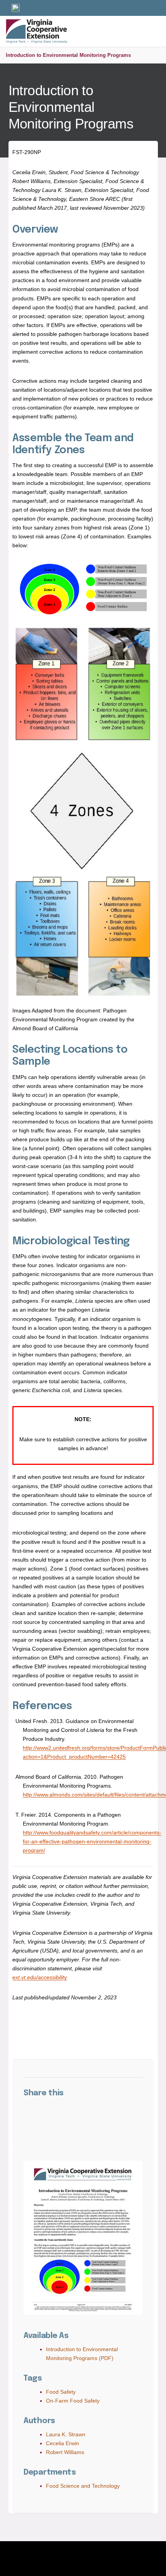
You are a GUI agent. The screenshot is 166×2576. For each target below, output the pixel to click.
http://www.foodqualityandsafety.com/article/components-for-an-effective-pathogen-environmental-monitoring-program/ (92, 1841)
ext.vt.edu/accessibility (39, 1977)
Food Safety (61, 2392)
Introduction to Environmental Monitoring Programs (68, 55)
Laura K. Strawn (66, 2434)
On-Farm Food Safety (73, 2401)
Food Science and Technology (83, 2486)
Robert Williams (65, 2452)
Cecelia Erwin (63, 2443)
